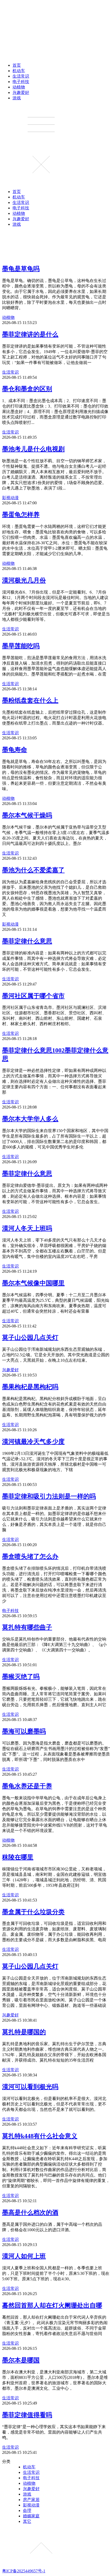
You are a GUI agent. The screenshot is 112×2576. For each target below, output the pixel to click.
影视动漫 (10, 498)
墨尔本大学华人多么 (30, 1119)
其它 (27, 2521)
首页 (17, 65)
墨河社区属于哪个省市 (33, 996)
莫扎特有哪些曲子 (27, 1627)
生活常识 (21, 76)
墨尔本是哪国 (21, 2360)
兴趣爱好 (21, 92)
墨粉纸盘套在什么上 (30, 700)
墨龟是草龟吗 (21, 269)
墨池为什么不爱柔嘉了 (33, 870)
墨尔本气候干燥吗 (27, 815)
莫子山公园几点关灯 (30, 1338)
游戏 (17, 98)
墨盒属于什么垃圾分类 (33, 1912)
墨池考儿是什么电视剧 (33, 449)
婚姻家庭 (31, 2516)
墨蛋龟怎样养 (21, 515)
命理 (27, 2510)
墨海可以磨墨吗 (24, 1731)
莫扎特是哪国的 (24, 2032)
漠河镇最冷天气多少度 (33, 1442)
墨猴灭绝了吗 (21, 1677)
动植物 (19, 87)
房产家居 (31, 2500)
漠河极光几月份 (24, 580)
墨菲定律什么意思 (27, 941)
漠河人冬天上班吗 (27, 1228)
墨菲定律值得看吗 (27, 2415)
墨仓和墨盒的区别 (27, 389)
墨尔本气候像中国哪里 (33, 1283)
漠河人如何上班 (24, 2256)
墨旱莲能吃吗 (21, 646)
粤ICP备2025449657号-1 (24, 2571)
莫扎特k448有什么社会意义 (40, 2136)
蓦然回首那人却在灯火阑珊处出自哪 (52, 2305)
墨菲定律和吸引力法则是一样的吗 (49, 1496)
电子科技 (21, 82)
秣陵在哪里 (18, 1857)
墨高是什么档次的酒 (30, 2213)
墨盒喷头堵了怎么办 (30, 1556)
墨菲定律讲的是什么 (30, 334)
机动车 (19, 71)
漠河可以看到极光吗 (30, 2087)
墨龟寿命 (15, 750)
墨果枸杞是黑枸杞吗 (30, 1387)
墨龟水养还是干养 (27, 1786)
